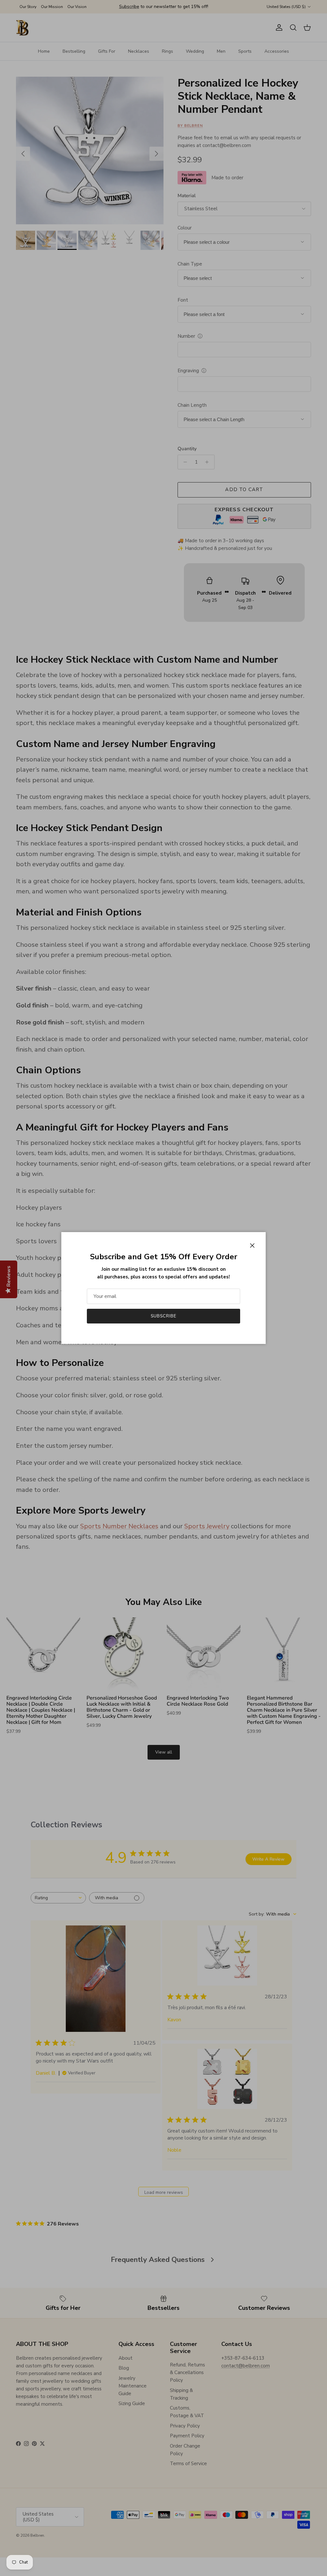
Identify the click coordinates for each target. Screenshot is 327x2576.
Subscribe (163, 1316)
